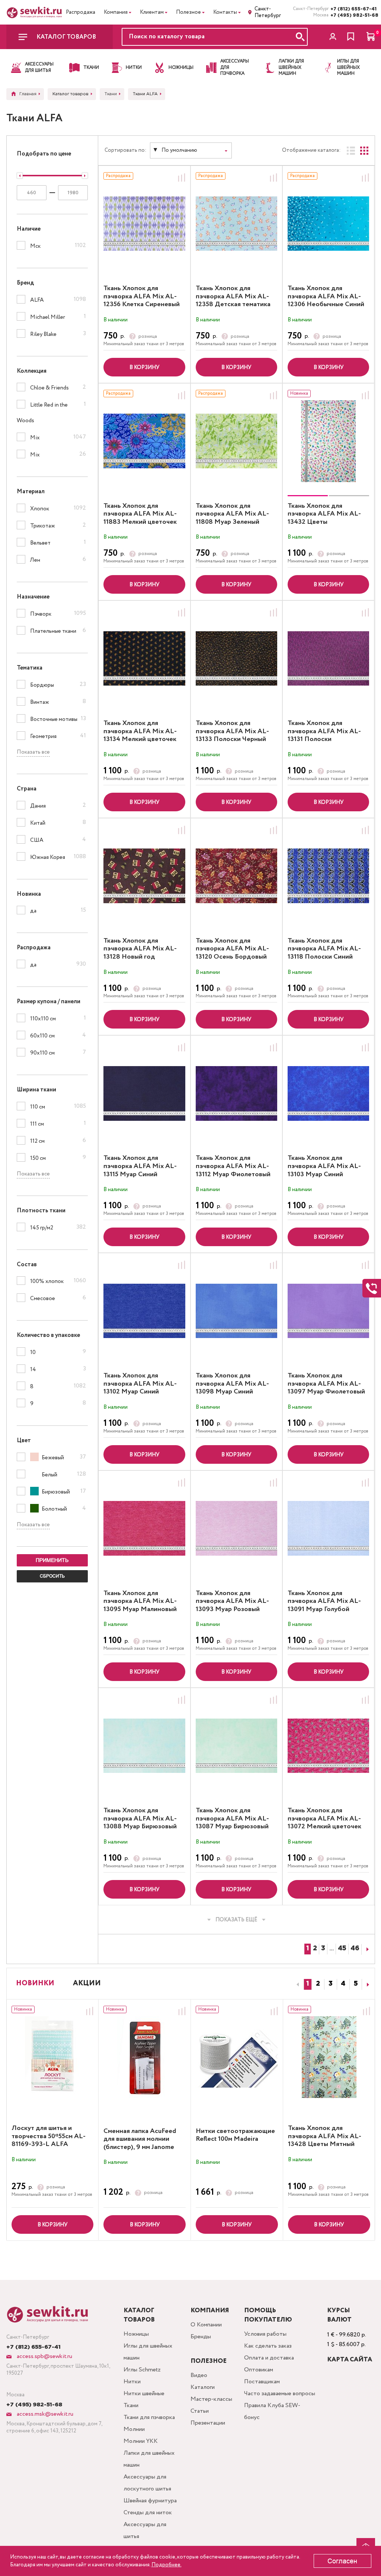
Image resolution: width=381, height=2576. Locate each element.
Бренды (201, 2337)
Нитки (132, 2382)
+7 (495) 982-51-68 (353, 15)
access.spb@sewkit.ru (44, 2356)
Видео (199, 2375)
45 (342, 1949)
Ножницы (136, 2334)
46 (355, 1949)
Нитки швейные (144, 2394)
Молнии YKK (141, 2441)
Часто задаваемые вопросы (280, 2394)
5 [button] (356, 1984)
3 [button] (331, 1984)
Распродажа (81, 12)
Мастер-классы (211, 2399)
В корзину (144, 368)
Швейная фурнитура (150, 2501)
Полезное (188, 12)
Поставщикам (262, 2382)
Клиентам (152, 12)
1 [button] (308, 1984)
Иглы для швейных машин (148, 2352)
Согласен (342, 2561)
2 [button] (318, 1984)
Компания (116, 12)
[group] (328, 441)
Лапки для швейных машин (149, 2459)
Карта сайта (350, 2360)
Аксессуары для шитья (145, 2530)
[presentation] (297, 1985)
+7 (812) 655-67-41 (353, 9)
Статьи (200, 2411)
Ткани (131, 2405)
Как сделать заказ (268, 2346)
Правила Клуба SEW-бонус (272, 2411)
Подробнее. (167, 2565)
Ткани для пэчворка (149, 2417)
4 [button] (343, 1984)
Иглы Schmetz (142, 2370)
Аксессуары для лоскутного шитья (147, 2483)
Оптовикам (259, 2370)
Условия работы (265, 2334)
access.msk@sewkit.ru (44, 2414)
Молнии (134, 2429)
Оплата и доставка (269, 2358)
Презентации (208, 2423)
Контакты (225, 12)
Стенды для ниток (148, 2513)
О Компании (206, 2325)
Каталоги (203, 2387)
